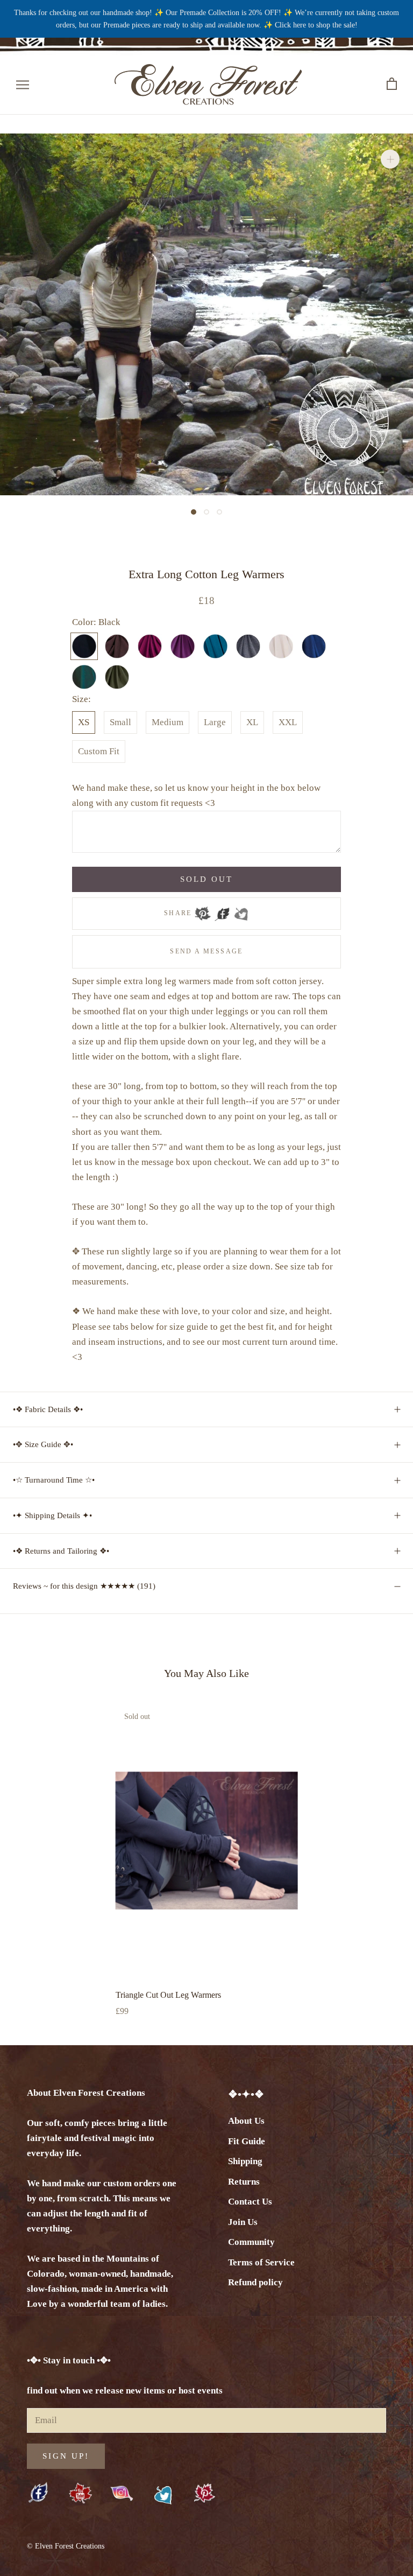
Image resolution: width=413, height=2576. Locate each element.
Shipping (245, 2161)
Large (215, 722)
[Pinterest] (203, 910)
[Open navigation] (23, 84)
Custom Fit (99, 751)
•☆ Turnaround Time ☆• (54, 1480)
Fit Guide (247, 2141)
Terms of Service (261, 2262)
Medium (168, 722)
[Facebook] (222, 910)
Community (251, 2242)
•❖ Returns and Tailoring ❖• (61, 1551)
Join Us (243, 2222)
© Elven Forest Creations (66, 2546)
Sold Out (206, 879)
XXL (288, 722)
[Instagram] (122, 2493)
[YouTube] (80, 2494)
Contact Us (250, 2202)
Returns (244, 2182)
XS (84, 722)
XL (252, 722)
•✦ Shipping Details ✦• (52, 1515)
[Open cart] (392, 84)
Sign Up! (66, 2456)
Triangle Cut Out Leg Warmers (168, 1995)
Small (120, 722)
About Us (246, 2121)
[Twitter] (241, 910)
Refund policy (255, 2282)
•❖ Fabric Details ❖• (48, 1409)
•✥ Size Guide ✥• (43, 1444)
